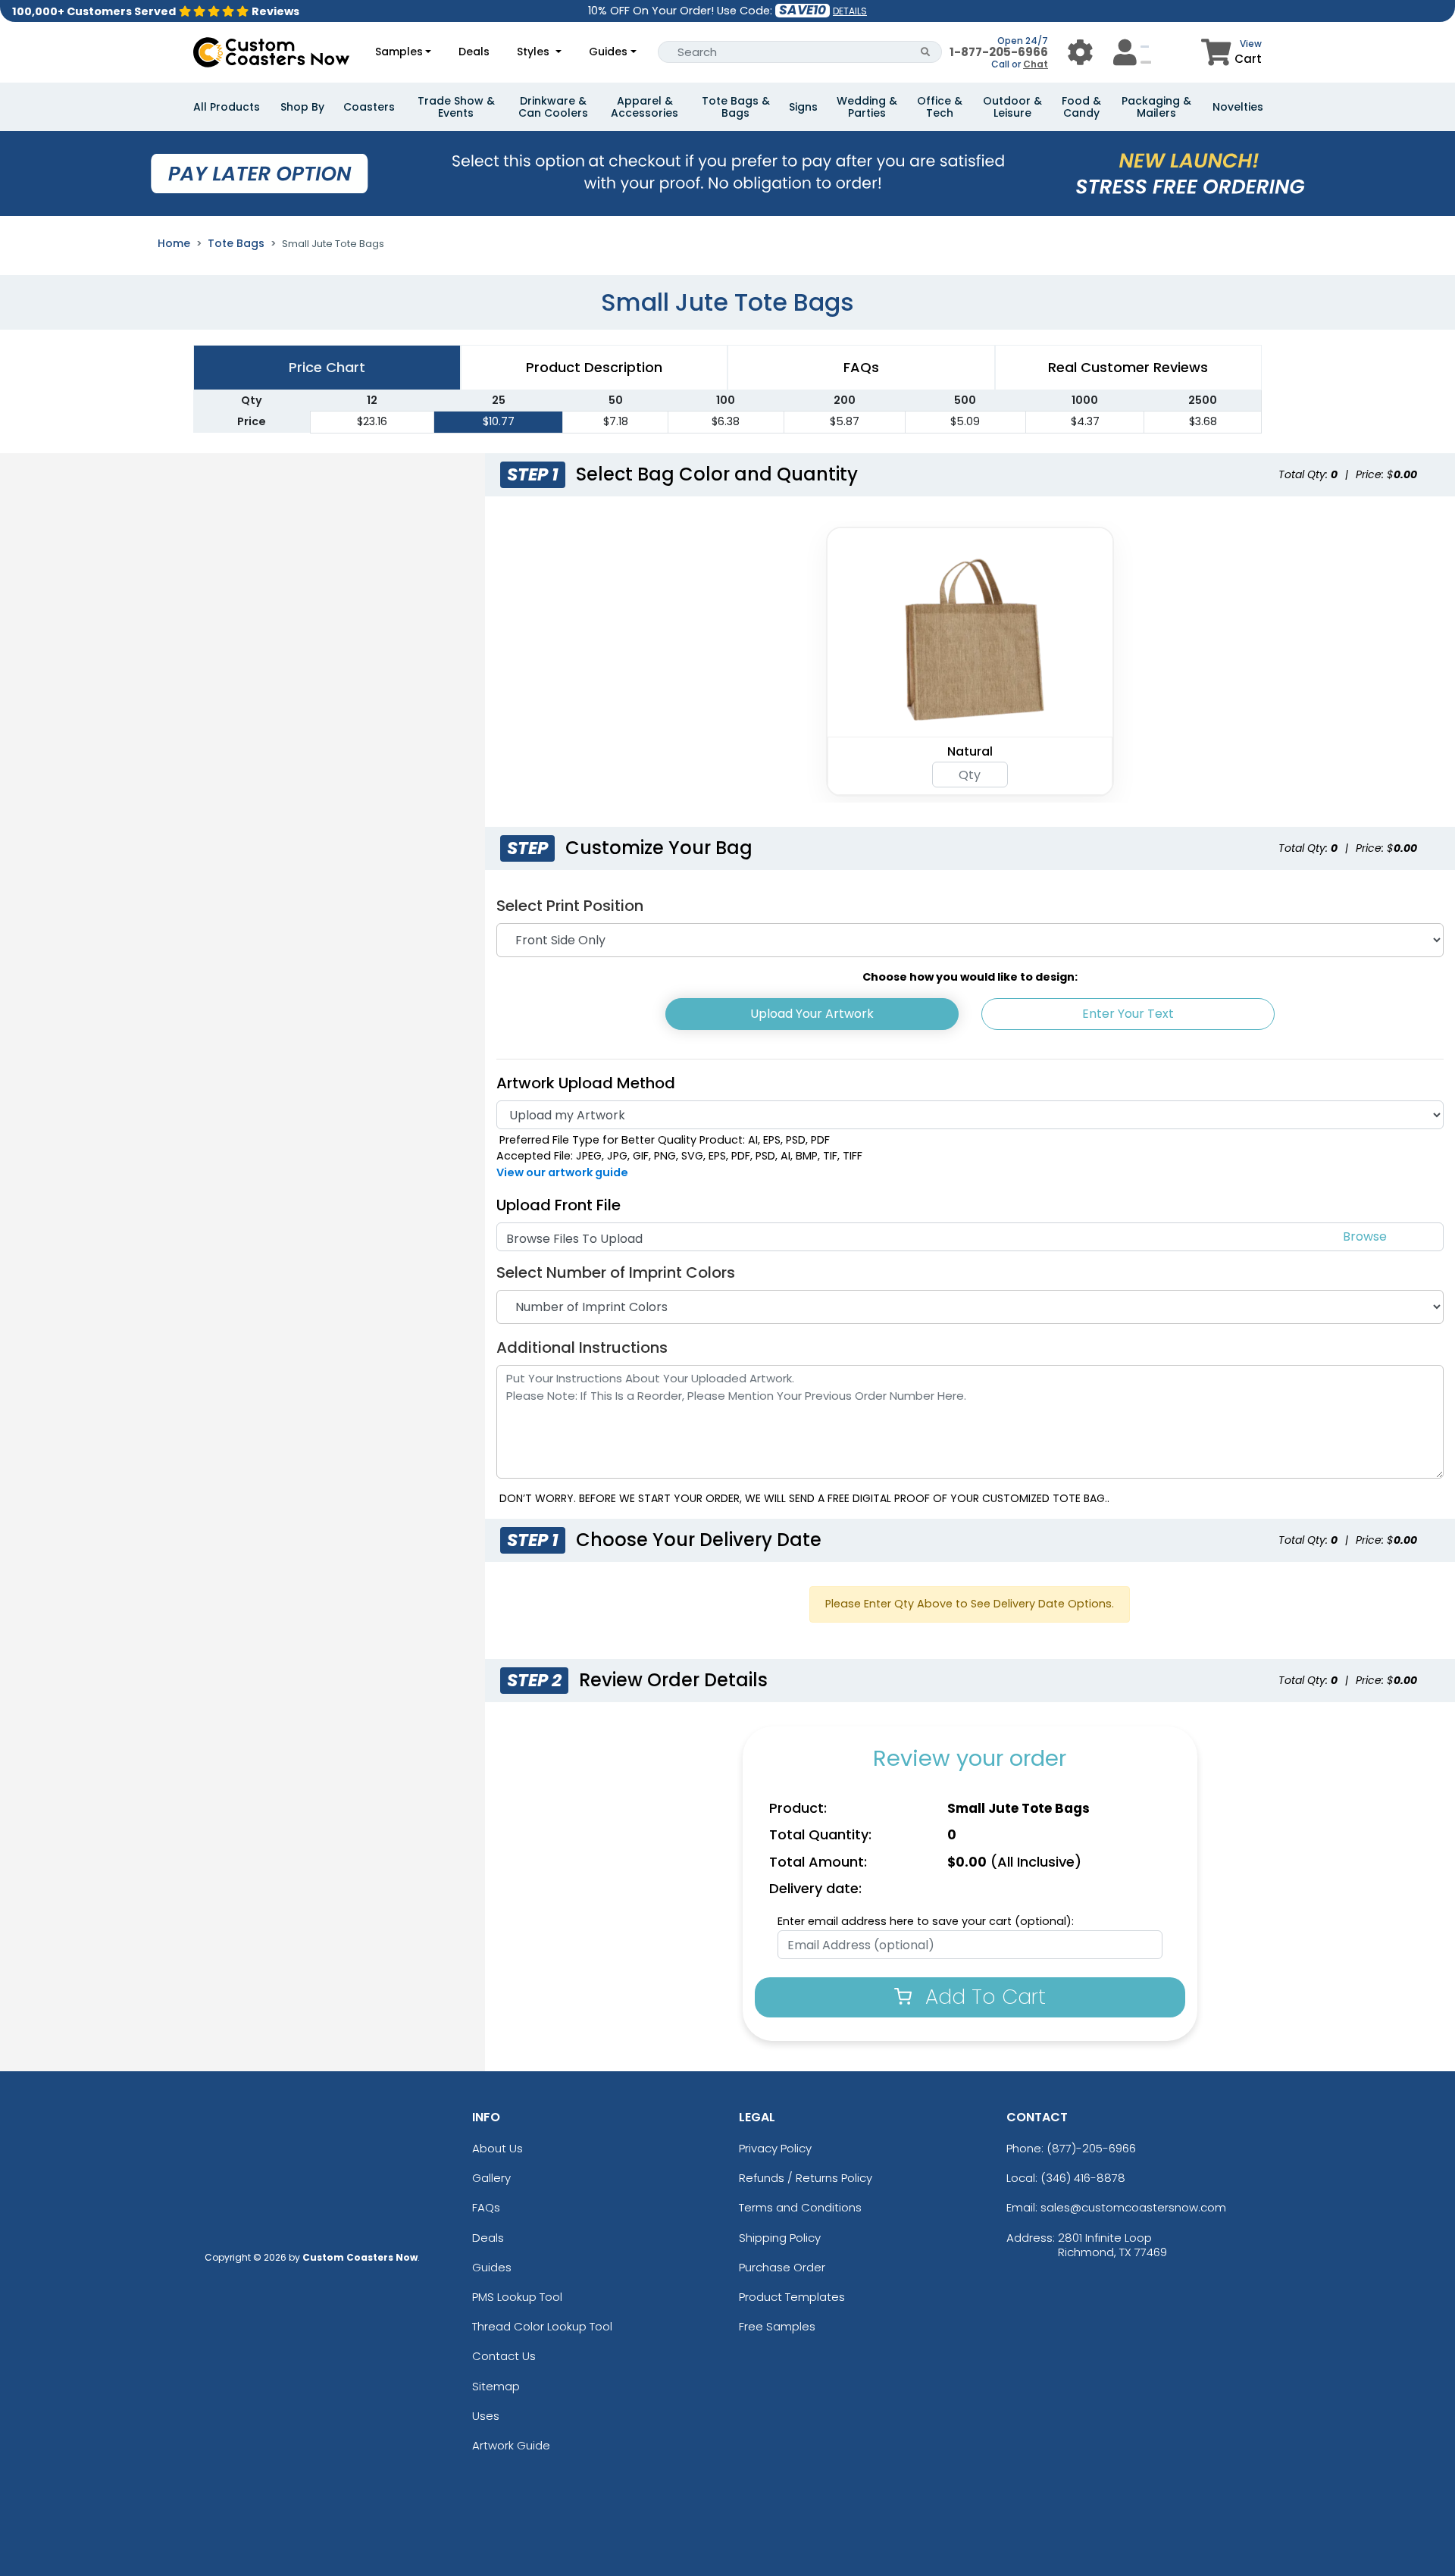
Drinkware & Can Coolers (553, 107)
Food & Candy (1081, 107)
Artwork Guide (511, 2445)
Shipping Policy (780, 2238)
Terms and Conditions (800, 2207)
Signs (803, 107)
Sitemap (496, 2386)
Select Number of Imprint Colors (616, 1272)
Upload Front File (559, 1205)
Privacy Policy (775, 2148)
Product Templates (792, 2297)
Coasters (369, 107)
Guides (608, 52)
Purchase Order (782, 2267)
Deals (474, 52)
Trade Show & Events (456, 107)
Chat (1036, 64)
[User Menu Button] (1080, 52)
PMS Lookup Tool (517, 2297)
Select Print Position (570, 906)
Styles (535, 52)
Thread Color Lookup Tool (542, 2326)
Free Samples (777, 2326)
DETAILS (850, 11)
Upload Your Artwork (812, 1014)
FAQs (486, 2207)
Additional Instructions (582, 1347)
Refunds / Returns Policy (806, 2178)
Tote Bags (236, 243)
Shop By (302, 107)
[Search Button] (926, 52)
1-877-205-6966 (999, 52)
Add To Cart (983, 1997)
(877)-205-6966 (1091, 2148)
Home (174, 243)
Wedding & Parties (867, 107)
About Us (498, 2148)
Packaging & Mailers (1156, 107)
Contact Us (504, 2356)
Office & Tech (940, 107)
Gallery (491, 2178)
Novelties (1238, 107)
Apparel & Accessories (645, 107)
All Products (227, 107)
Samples (399, 52)
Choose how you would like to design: (970, 977)
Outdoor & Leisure (1012, 107)
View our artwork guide (562, 1172)
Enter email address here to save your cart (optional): (926, 1921)
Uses (486, 2416)
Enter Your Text (1128, 1014)
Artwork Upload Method (586, 1083)
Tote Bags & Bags (736, 107)
